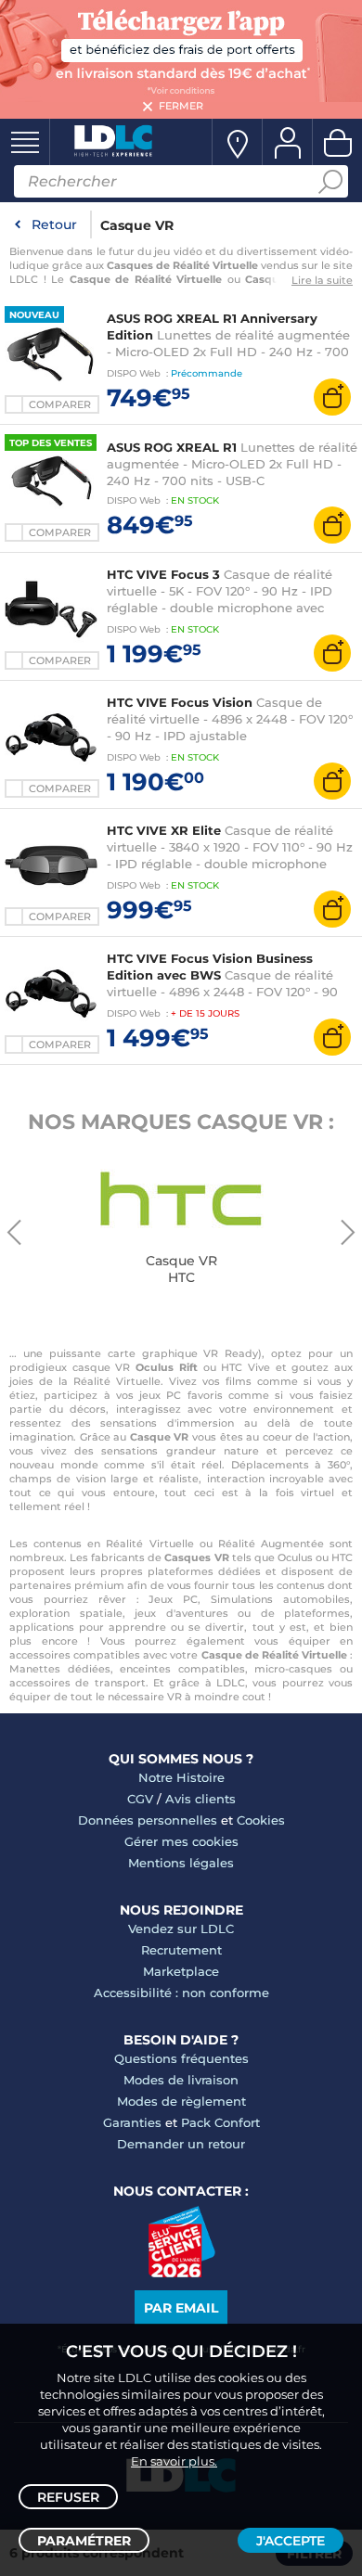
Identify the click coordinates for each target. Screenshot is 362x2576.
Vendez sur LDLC (181, 1929)
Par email (181, 2308)
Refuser (68, 2497)
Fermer (181, 106)
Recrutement (181, 1950)
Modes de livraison (181, 2080)
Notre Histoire (181, 1777)
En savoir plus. (174, 2461)
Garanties (132, 2122)
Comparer (60, 404)
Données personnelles (148, 1820)
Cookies (261, 1820)
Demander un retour (181, 2144)
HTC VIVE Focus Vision (180, 702)
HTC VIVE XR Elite (164, 830)
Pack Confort (220, 2122)
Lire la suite (322, 280)
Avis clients (200, 1799)
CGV (140, 1799)
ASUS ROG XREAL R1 (172, 447)
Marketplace (181, 1971)
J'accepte (291, 2541)
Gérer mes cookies (181, 1841)
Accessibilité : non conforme (181, 1993)
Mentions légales (181, 1863)
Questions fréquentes (181, 2058)
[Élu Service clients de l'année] (181, 2273)
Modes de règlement (181, 2101)
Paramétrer (84, 2541)
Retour (54, 224)
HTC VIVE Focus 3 (163, 574)
